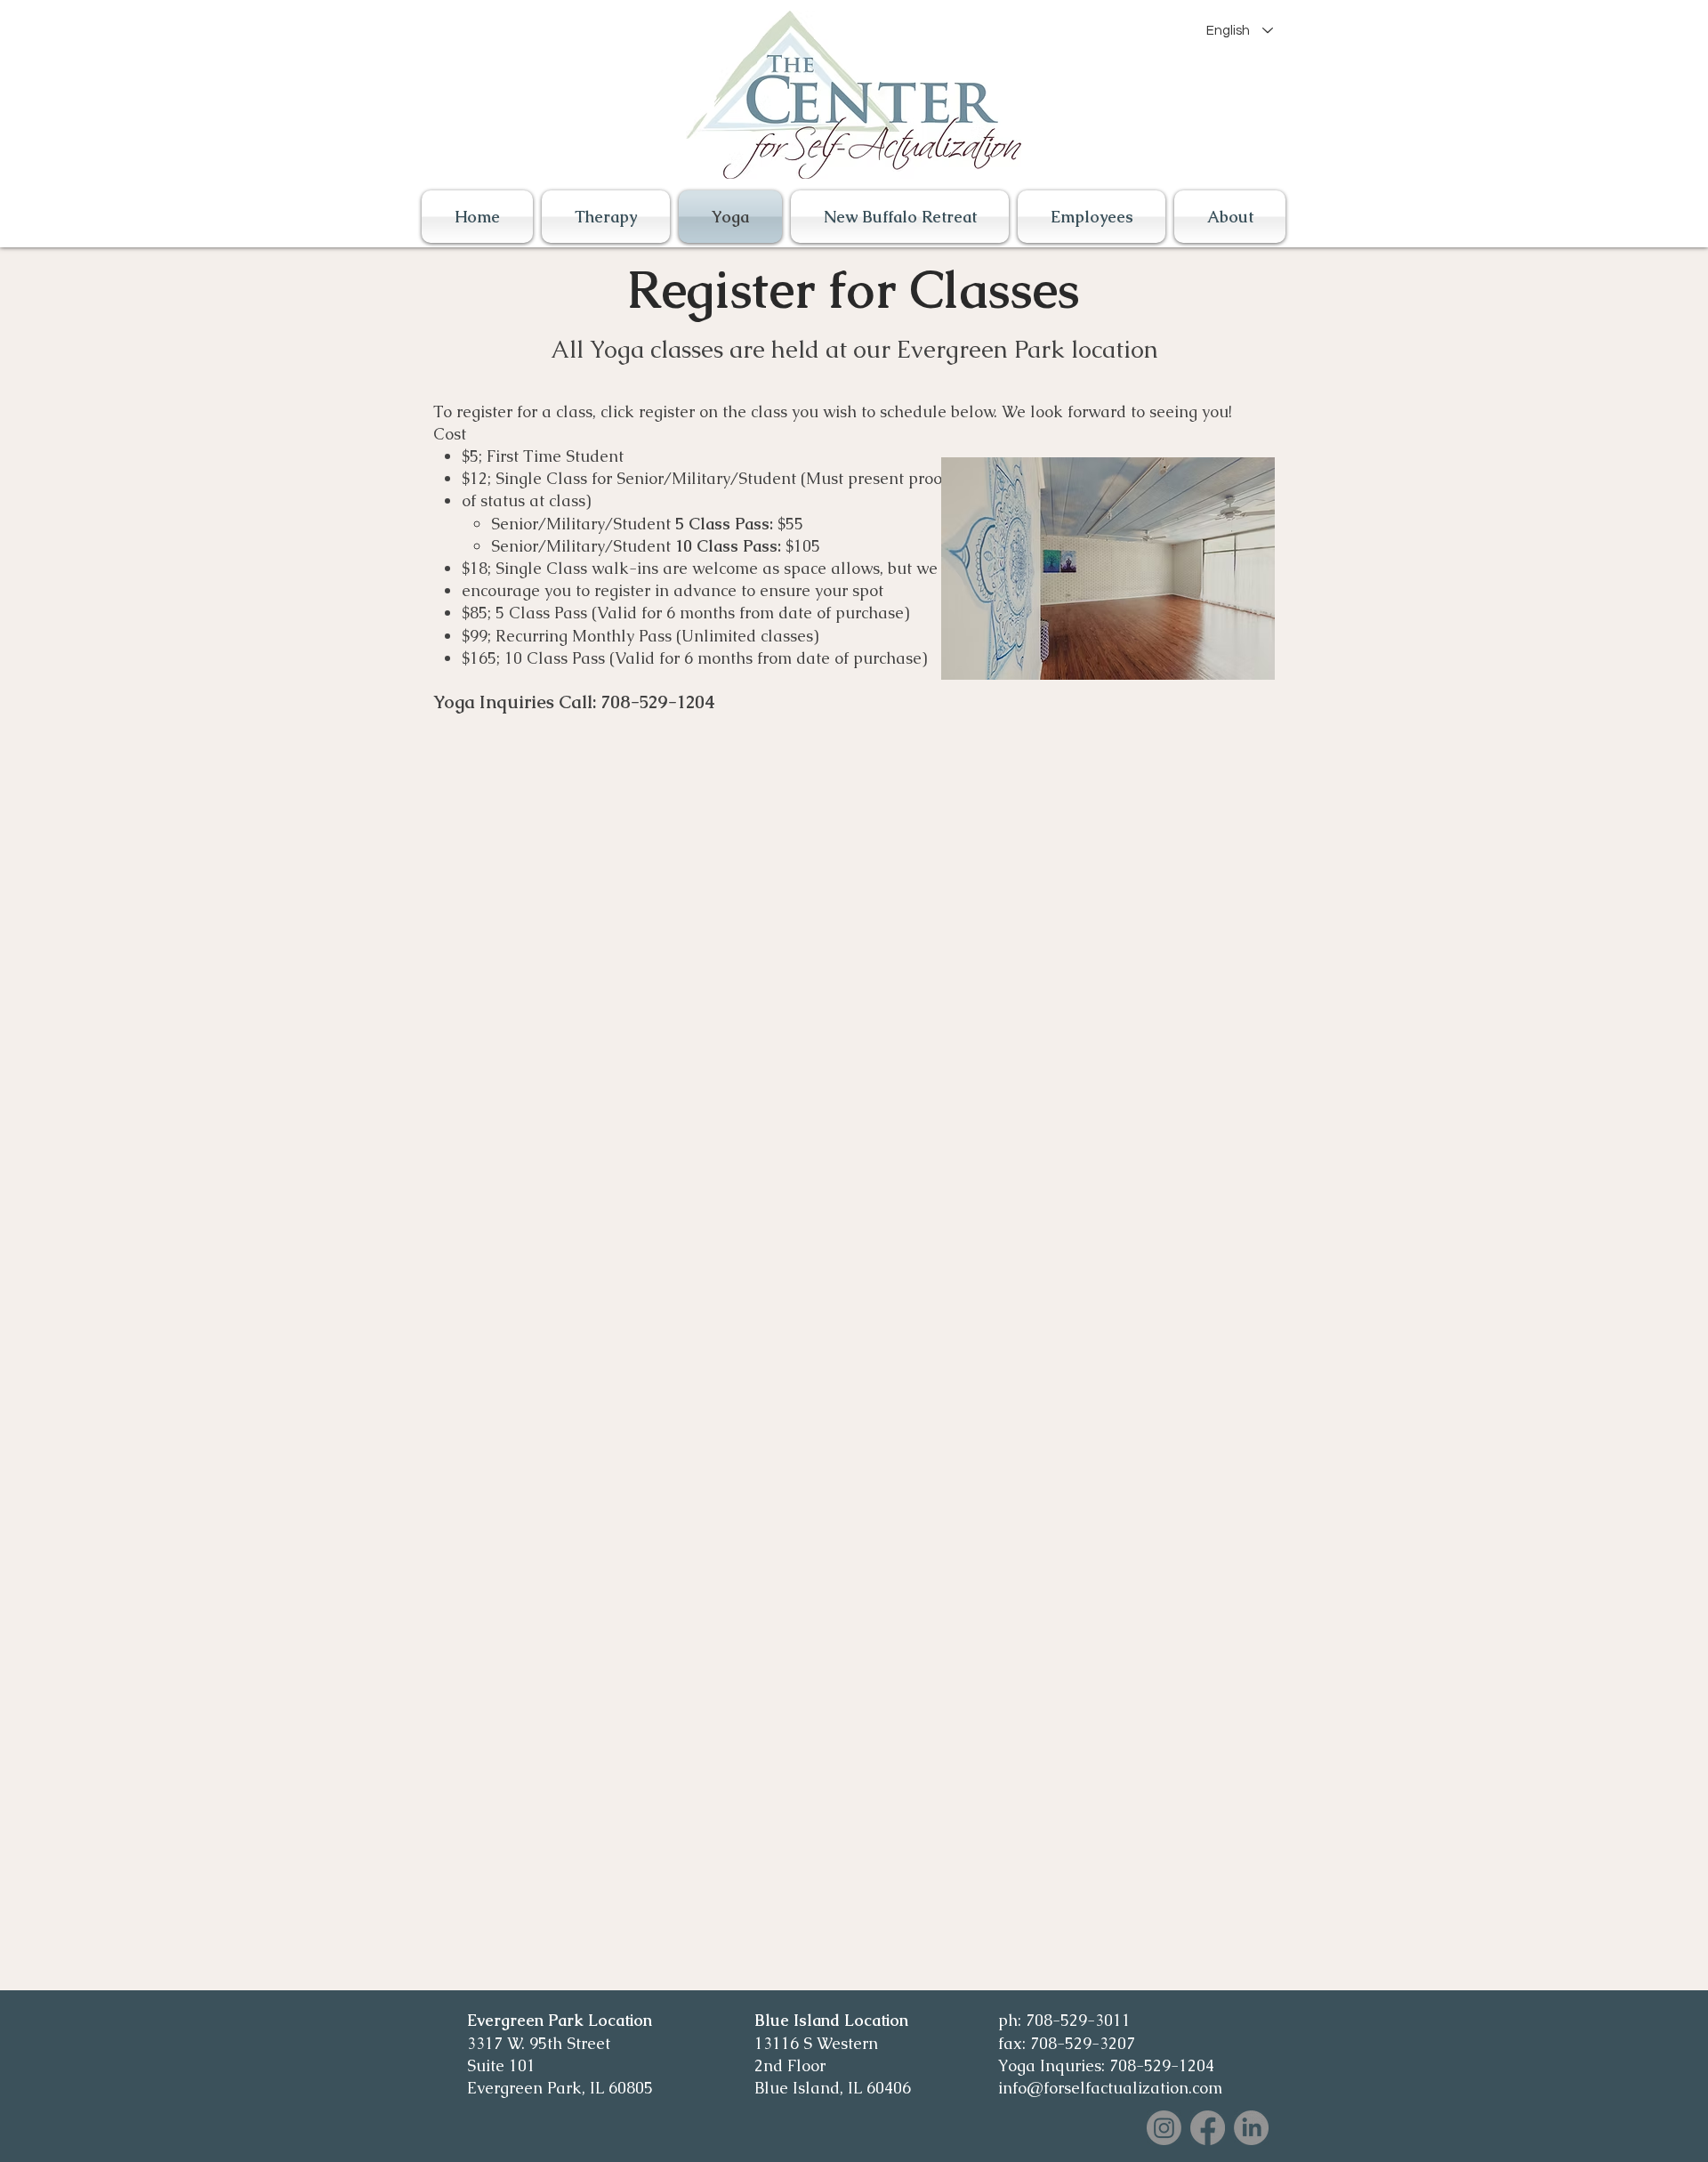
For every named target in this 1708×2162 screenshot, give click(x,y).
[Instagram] (1164, 2128)
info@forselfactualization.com (1110, 2088)
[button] (1228, 217)
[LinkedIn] (1251, 2128)
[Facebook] (1208, 2128)
